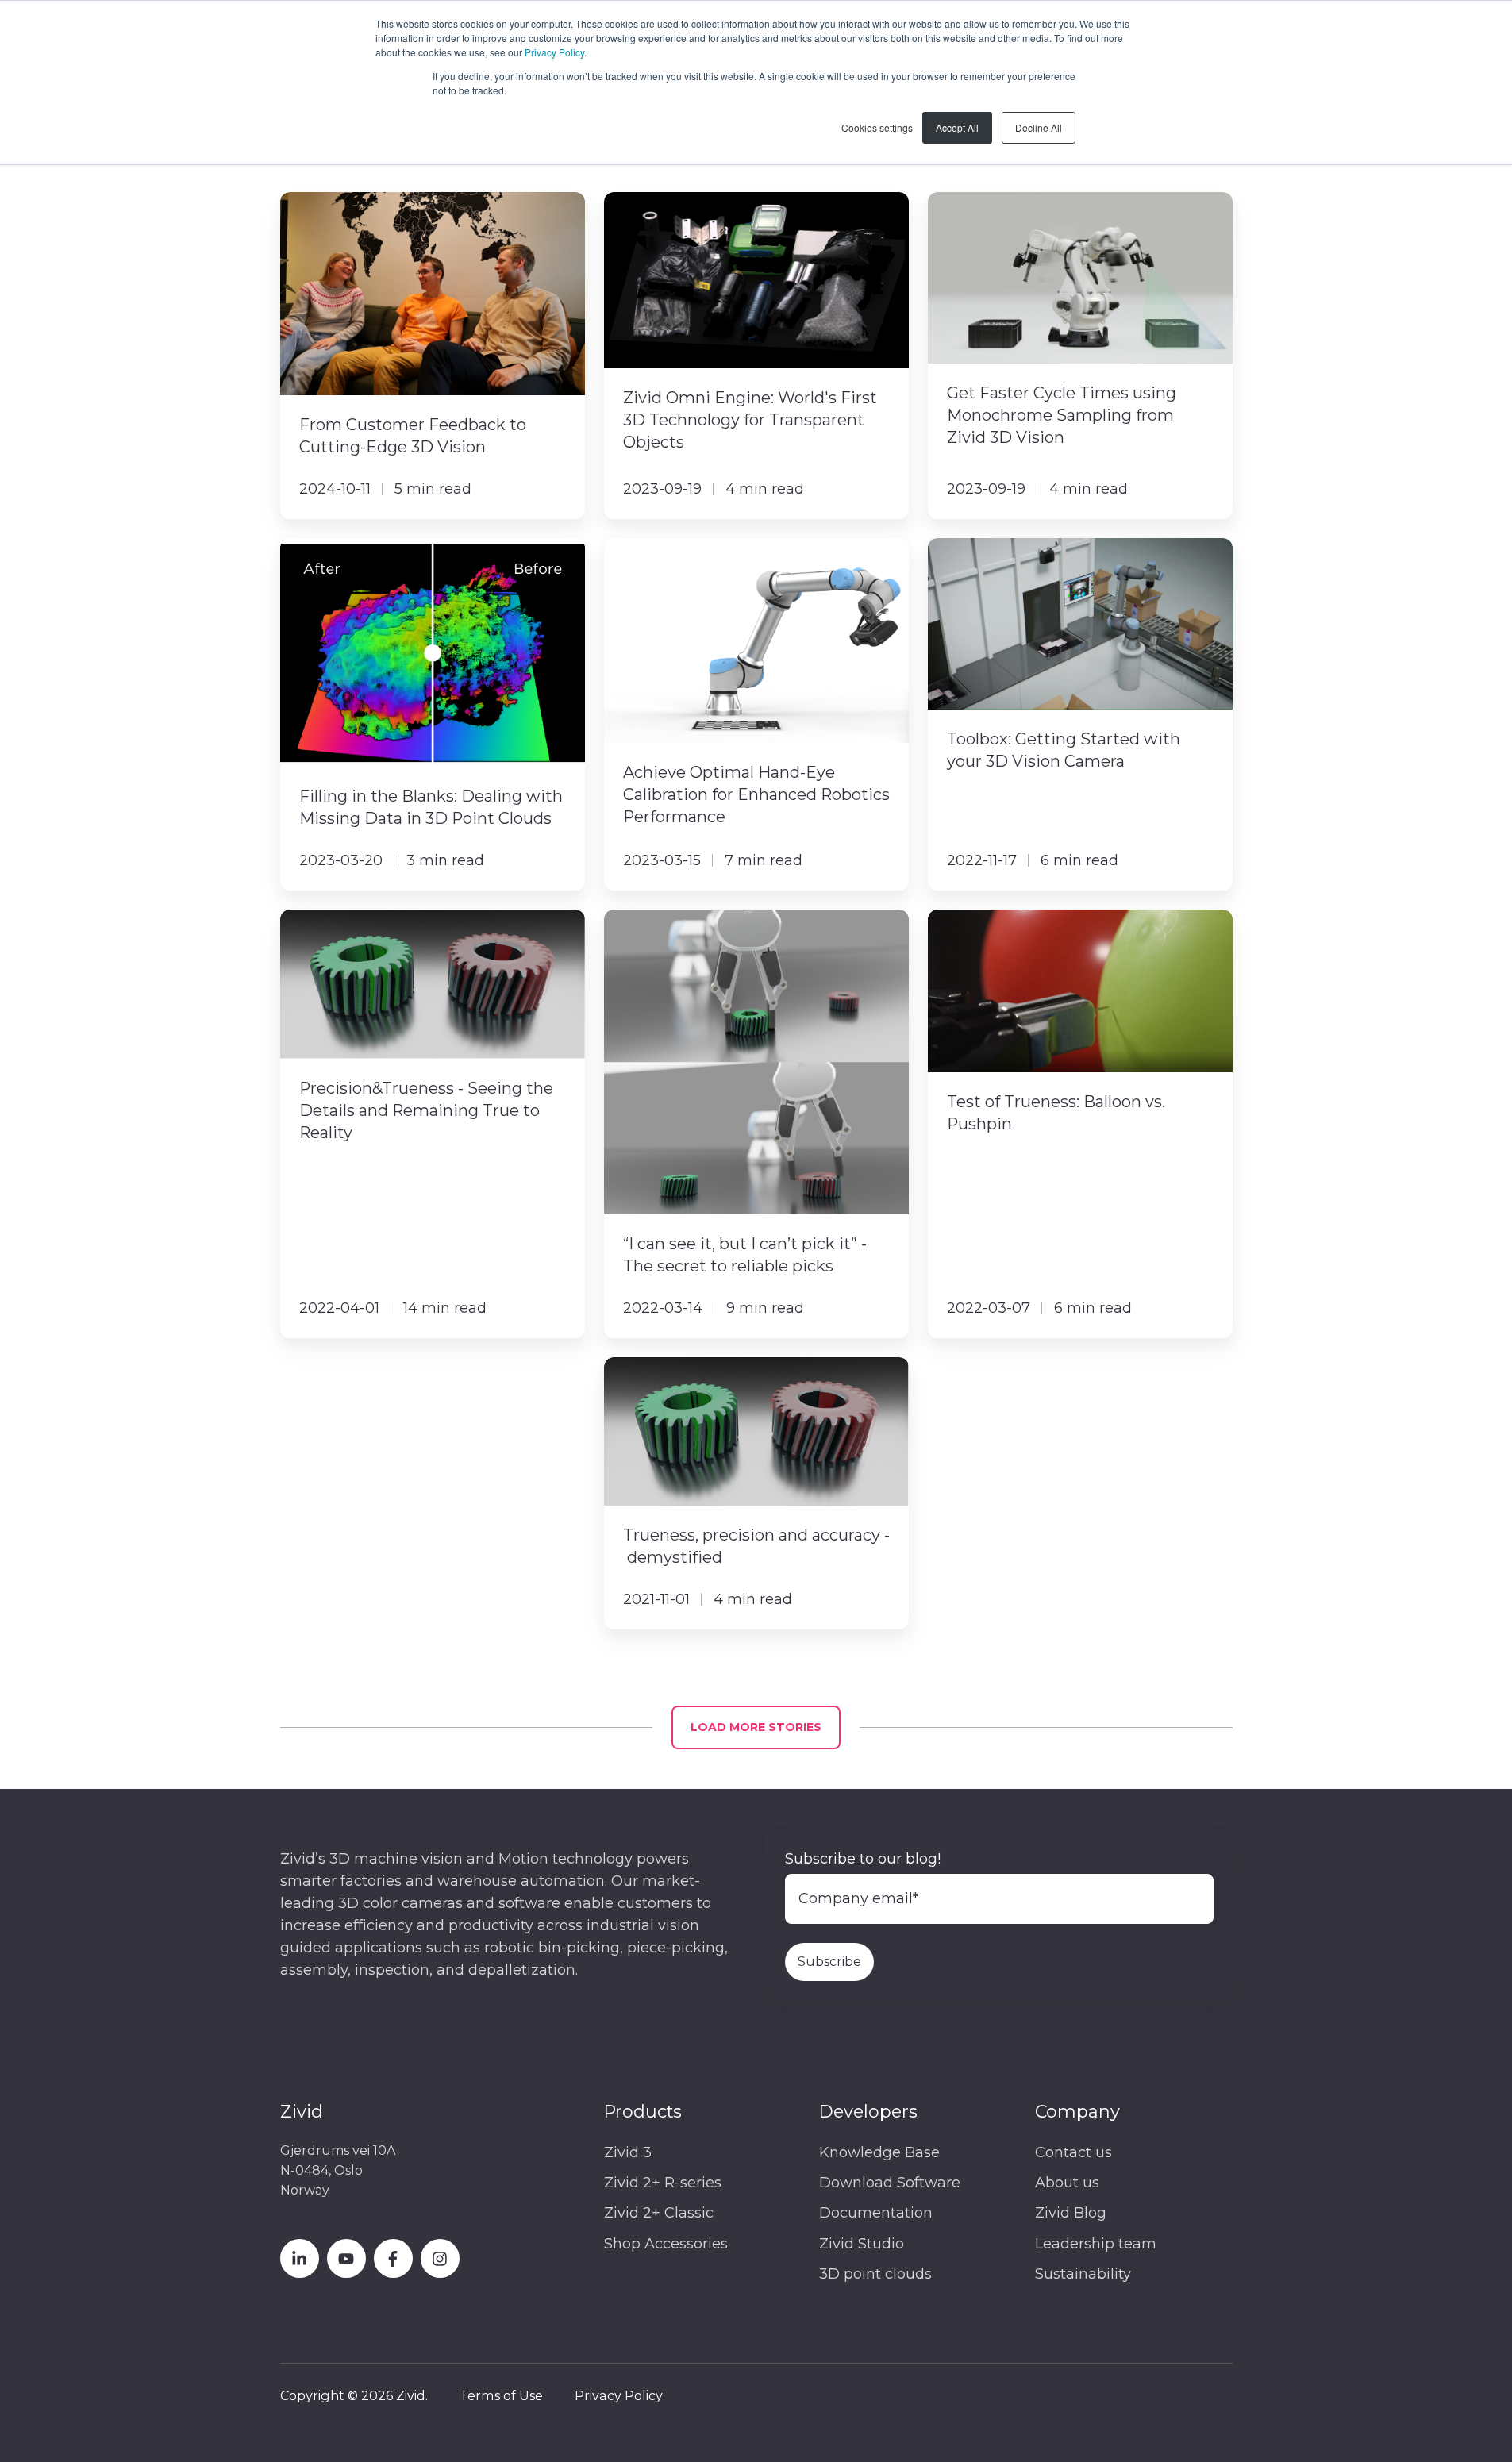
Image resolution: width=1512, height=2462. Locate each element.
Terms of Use (501, 2395)
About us (1067, 2183)
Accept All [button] (957, 127)
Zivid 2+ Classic (659, 2213)
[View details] (300, 2258)
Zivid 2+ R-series (663, 2183)
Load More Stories (756, 1727)
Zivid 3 (628, 2152)
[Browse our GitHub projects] (440, 2258)
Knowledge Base (879, 2152)
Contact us (1073, 2152)
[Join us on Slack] (393, 2258)
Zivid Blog (1071, 2213)
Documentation (876, 2213)
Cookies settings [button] (877, 127)
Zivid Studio (862, 2244)
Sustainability (1083, 2274)
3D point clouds (875, 2274)
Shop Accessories (666, 2244)
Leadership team (1096, 2244)
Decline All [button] (1039, 127)
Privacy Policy (554, 52)
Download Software (890, 2183)
